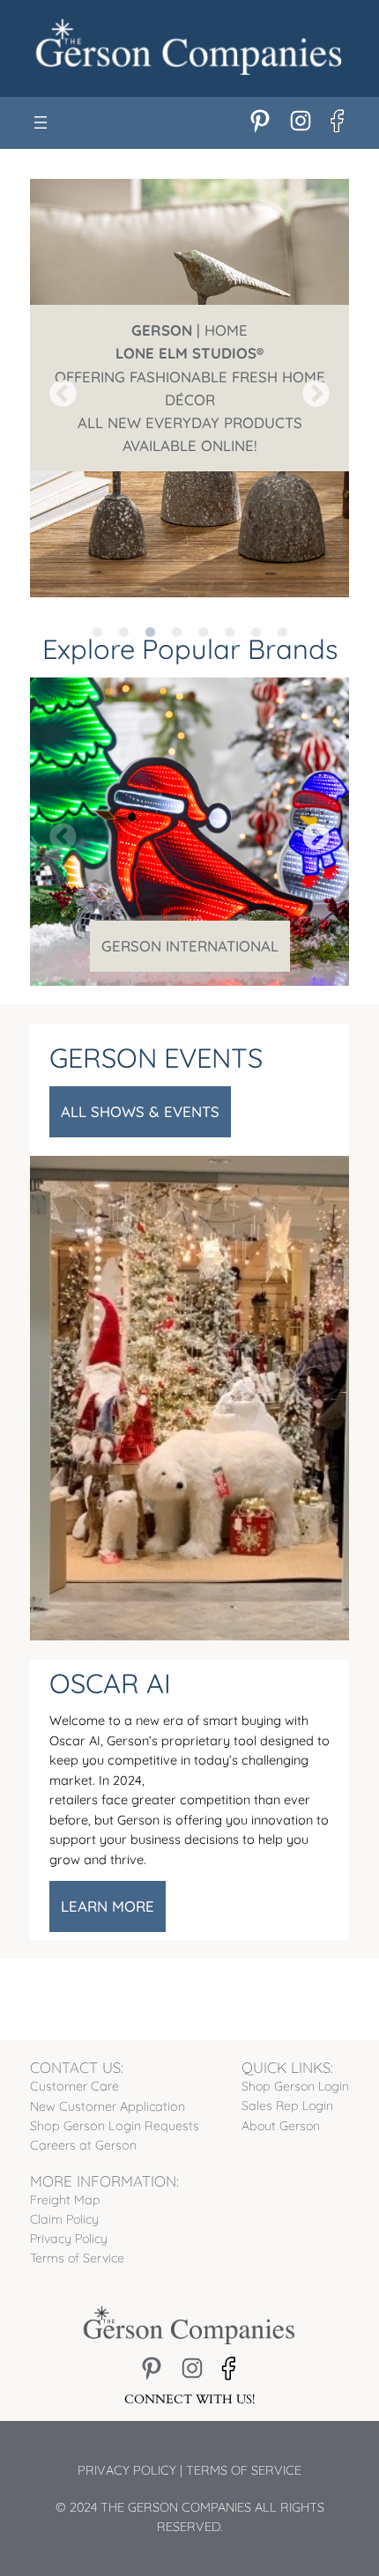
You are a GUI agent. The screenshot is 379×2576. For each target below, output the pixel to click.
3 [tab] (150, 611)
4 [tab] (176, 611)
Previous (56, 389)
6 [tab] (229, 611)
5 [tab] (203, 611)
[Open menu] (41, 122)
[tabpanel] (189, 388)
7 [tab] (256, 611)
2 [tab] (123, 611)
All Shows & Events (140, 1111)
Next (309, 389)
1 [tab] (97, 611)
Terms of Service (244, 2470)
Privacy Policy (127, 2470)
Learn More (108, 1906)
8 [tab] (282, 611)
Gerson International (190, 946)
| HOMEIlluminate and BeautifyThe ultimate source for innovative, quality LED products (189, 387)
